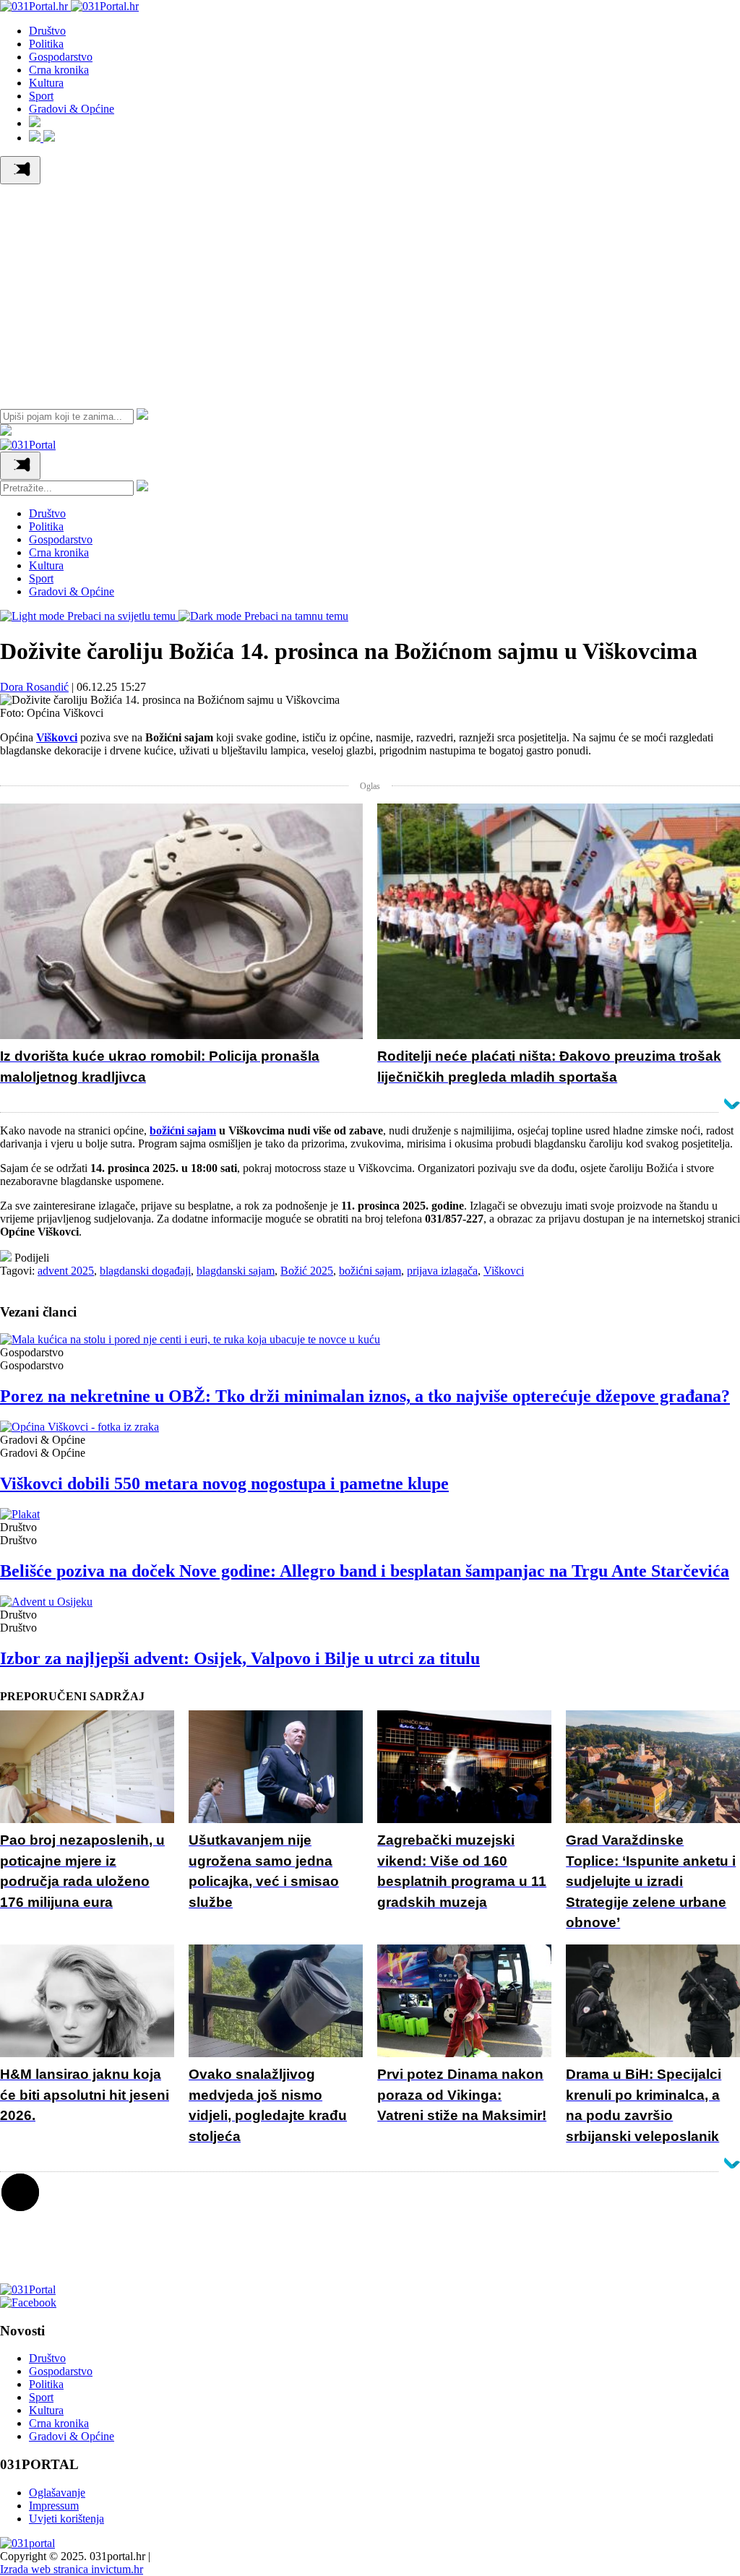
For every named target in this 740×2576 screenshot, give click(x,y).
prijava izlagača (442, 1271)
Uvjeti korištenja (66, 2519)
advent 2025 (66, 1271)
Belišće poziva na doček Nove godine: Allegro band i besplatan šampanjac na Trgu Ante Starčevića (365, 1571)
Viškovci (504, 1271)
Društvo (47, 31)
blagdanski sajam (236, 1271)
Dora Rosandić (34, 687)
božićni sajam (370, 1271)
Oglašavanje (57, 2493)
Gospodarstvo (61, 57)
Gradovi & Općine (72, 109)
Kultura (46, 83)
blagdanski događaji (145, 1271)
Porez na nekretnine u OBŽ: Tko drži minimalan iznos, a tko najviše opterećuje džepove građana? (365, 1396)
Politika (46, 44)
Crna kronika (59, 70)
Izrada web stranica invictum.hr (72, 2569)
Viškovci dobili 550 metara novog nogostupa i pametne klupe (224, 1483)
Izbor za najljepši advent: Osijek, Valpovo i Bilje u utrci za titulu (240, 1658)
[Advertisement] (370, 293)
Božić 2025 (307, 1271)
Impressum (54, 2506)
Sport (41, 96)
